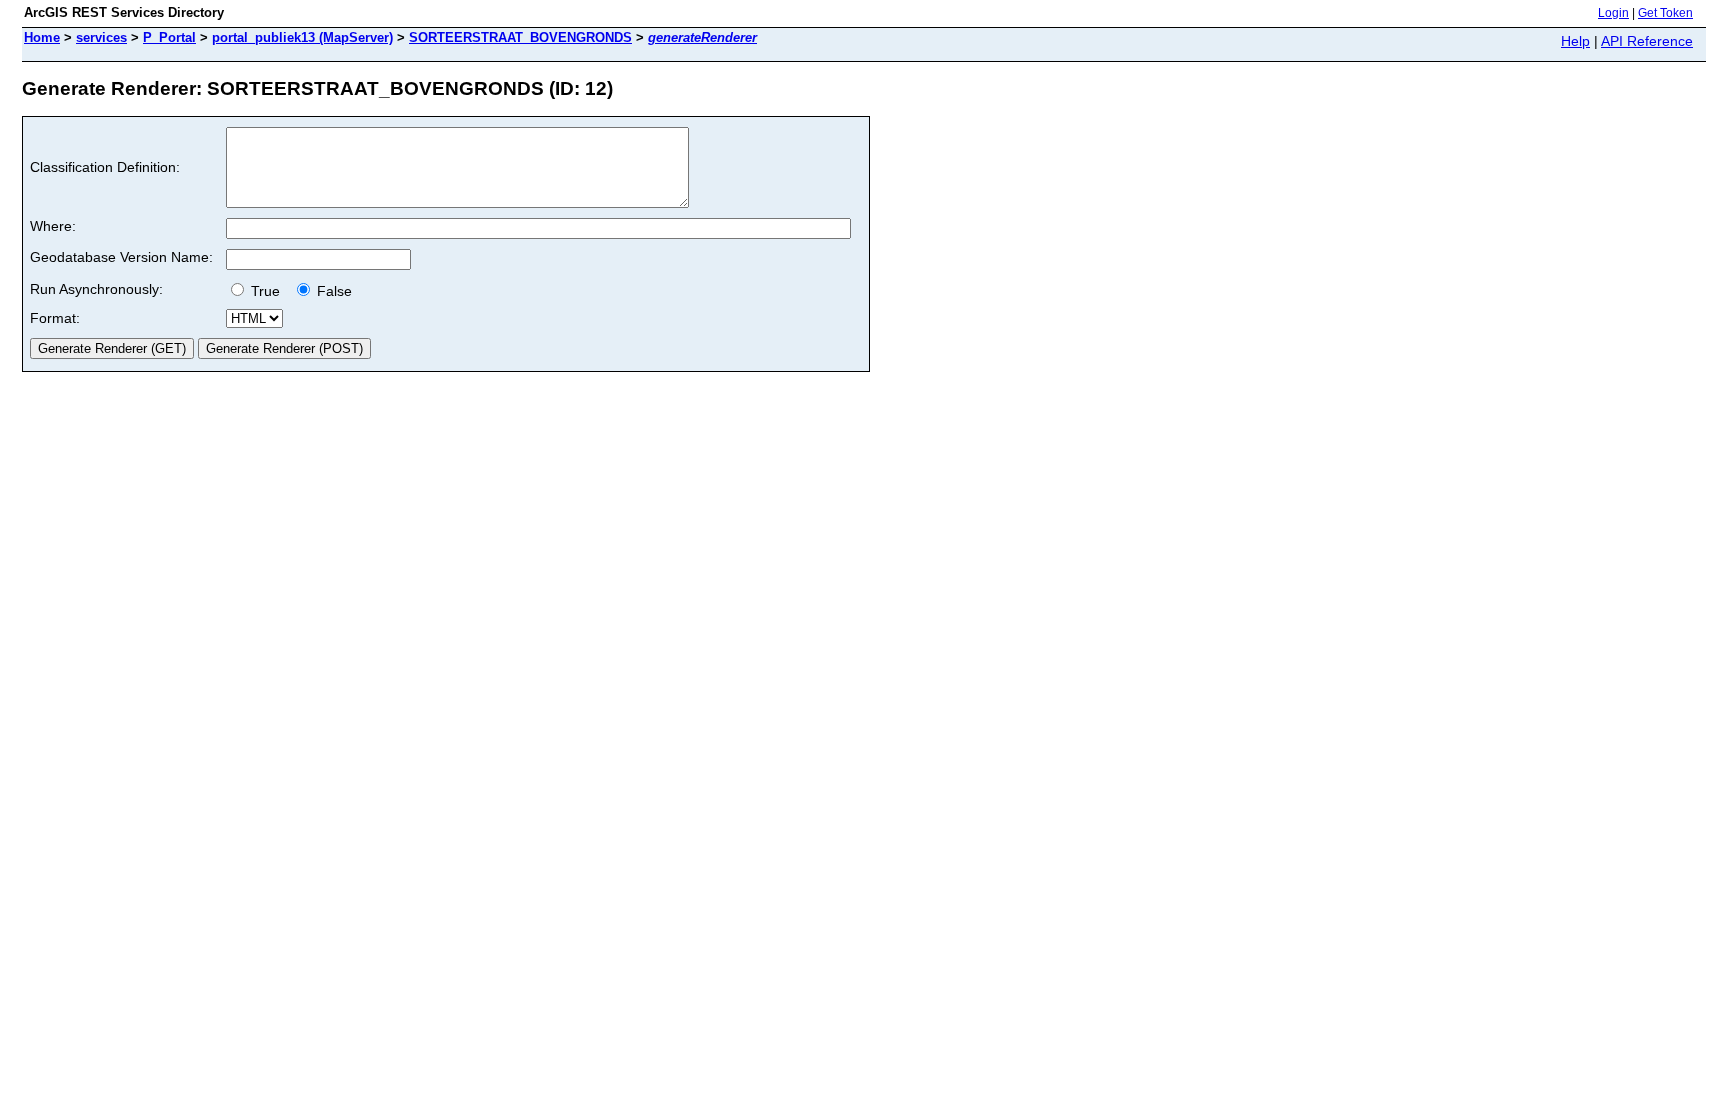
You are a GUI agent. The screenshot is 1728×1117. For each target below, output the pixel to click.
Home (42, 37)
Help (1575, 41)
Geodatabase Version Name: (121, 257)
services (101, 37)
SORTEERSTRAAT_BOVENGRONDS (520, 37)
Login (1613, 13)
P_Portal (169, 37)
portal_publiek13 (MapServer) (302, 37)
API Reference (1647, 41)
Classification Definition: (105, 167)
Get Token (1665, 13)
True (267, 291)
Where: (53, 226)
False (332, 291)
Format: (55, 318)
